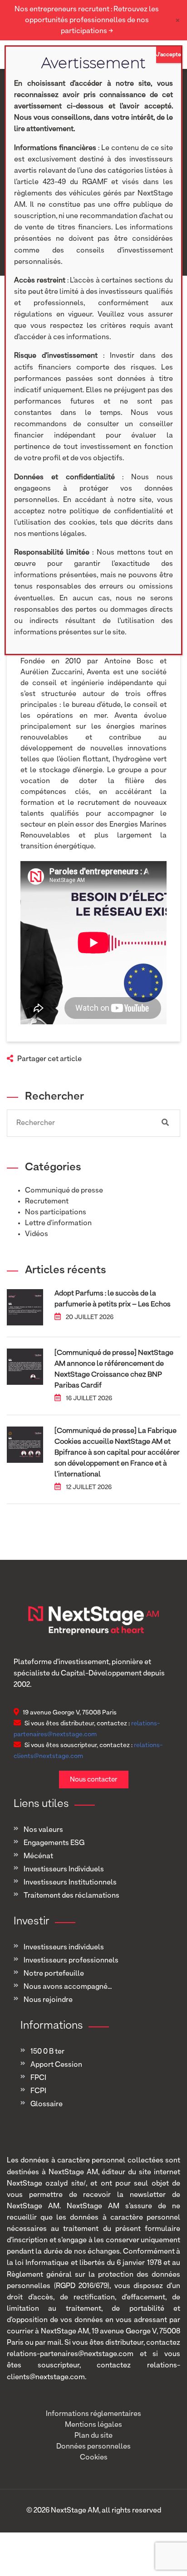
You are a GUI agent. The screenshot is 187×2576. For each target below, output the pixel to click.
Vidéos (37, 1234)
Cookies (94, 2458)
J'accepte (169, 55)
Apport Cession (56, 2065)
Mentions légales (93, 2425)
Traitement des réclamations (71, 1896)
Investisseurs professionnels (71, 1961)
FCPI (38, 2091)
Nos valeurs (43, 1830)
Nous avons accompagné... (68, 1987)
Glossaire (47, 2104)
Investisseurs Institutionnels (70, 1883)
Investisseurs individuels (64, 1948)
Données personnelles (93, 2447)
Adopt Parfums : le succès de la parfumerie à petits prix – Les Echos (113, 1299)
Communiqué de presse (64, 1191)
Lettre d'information (58, 1223)
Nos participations (56, 1213)
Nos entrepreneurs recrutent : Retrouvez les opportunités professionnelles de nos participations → (87, 20)
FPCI (38, 2078)
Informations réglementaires (93, 2414)
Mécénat (38, 1856)
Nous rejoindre (48, 2000)
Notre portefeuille (54, 1974)
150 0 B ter (47, 2052)
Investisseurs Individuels (64, 1870)
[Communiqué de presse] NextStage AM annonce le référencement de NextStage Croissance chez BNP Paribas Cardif (114, 1369)
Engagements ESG (54, 1843)
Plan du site (93, 2436)
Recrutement (47, 1202)
